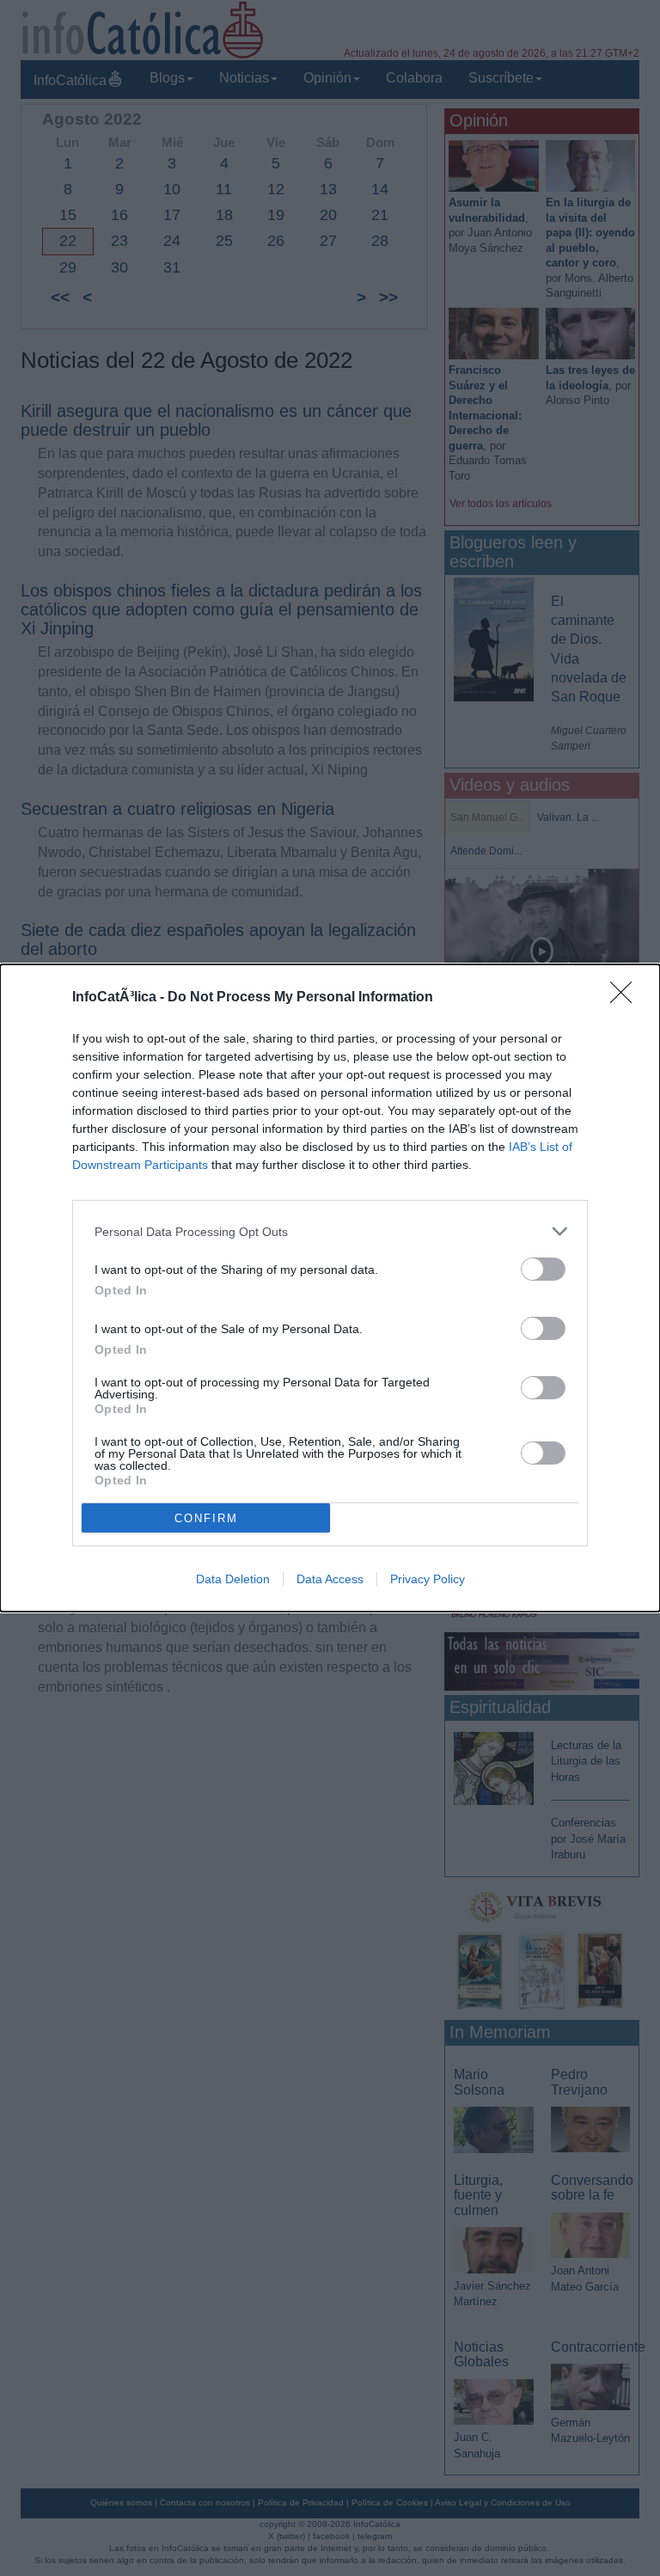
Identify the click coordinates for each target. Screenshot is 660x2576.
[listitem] (330, 1231)
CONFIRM (206, 1518)
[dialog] (330, 1288)
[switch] (543, 1269)
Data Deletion (233, 1579)
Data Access (330, 1579)
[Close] (626, 998)
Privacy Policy (428, 1579)
